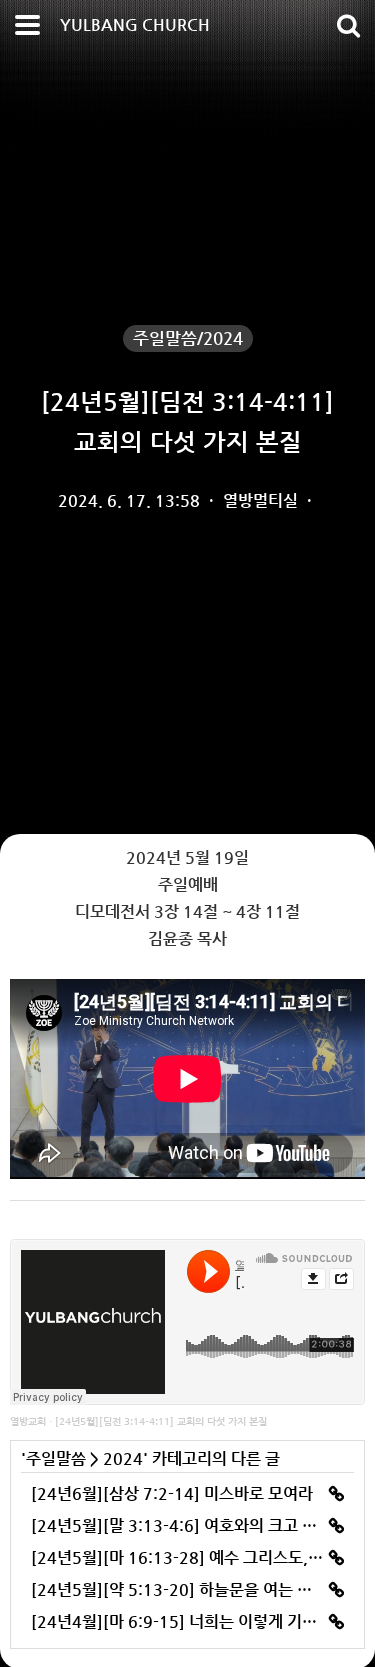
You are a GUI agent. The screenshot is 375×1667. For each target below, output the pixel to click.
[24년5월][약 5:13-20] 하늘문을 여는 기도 (179, 1589)
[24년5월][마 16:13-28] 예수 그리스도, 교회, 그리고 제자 (187, 1557)
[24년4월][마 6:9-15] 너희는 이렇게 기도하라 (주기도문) (187, 1621)
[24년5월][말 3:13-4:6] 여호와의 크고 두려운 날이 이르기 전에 (187, 1525)
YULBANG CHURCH (135, 24)
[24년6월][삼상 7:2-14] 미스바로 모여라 (172, 1493)
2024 (123, 1458)
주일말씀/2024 (188, 338)
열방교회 (28, 1421)
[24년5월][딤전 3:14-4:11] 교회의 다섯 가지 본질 (161, 1421)
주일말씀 (56, 1458)
